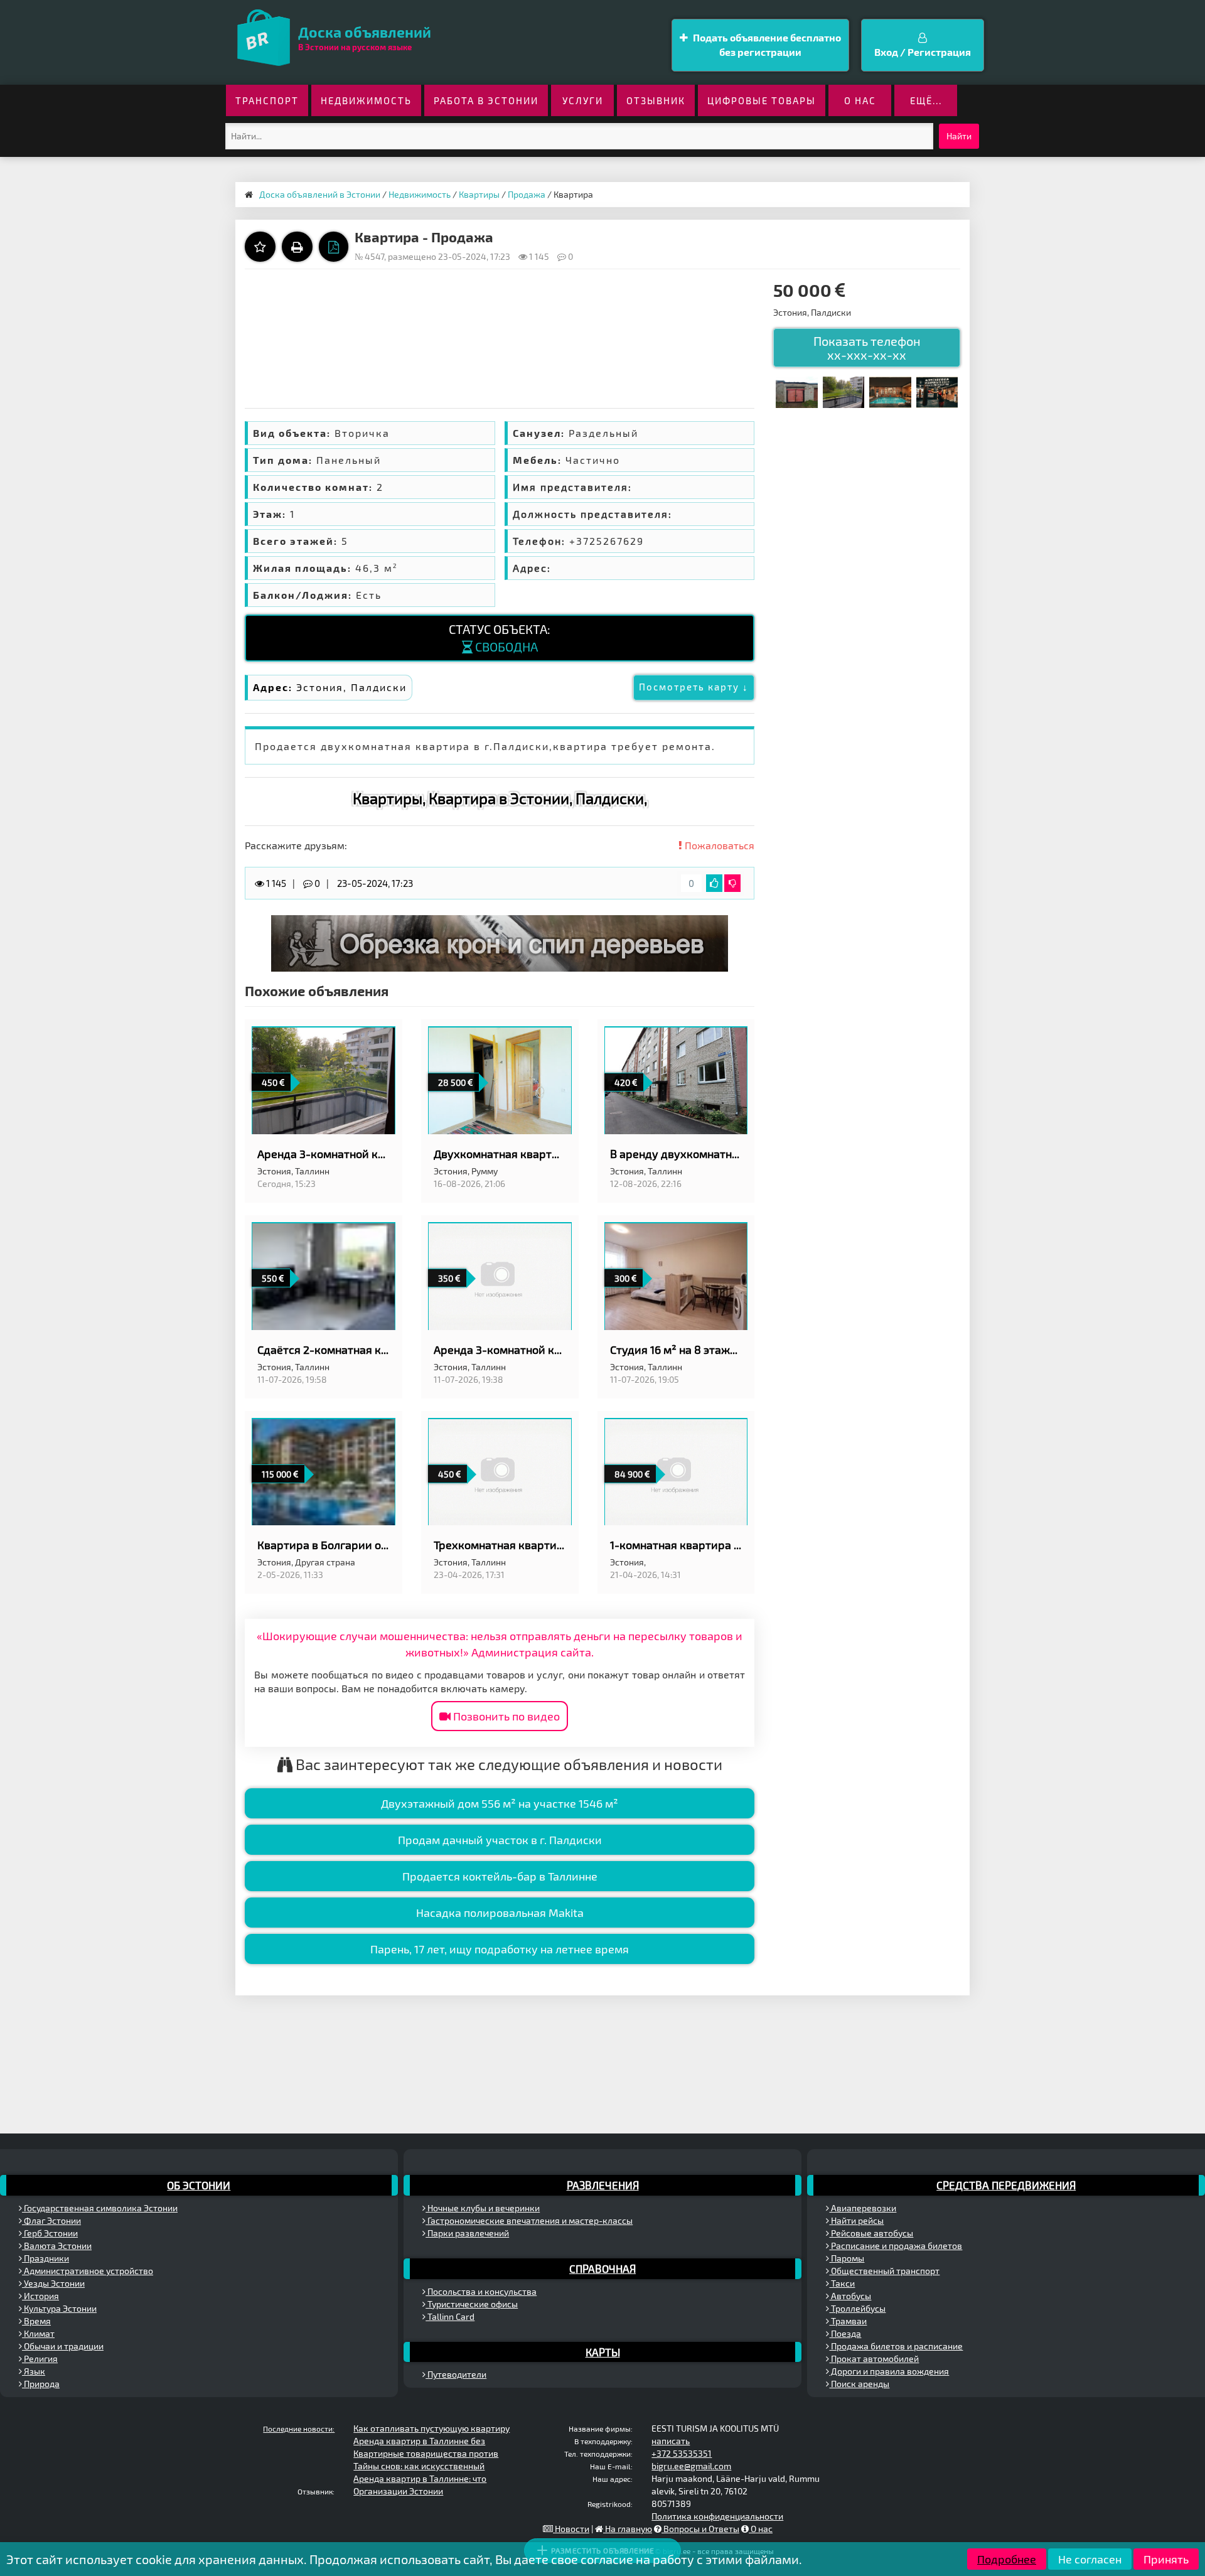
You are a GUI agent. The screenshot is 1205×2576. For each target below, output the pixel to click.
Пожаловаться (718, 845)
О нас (860, 100)
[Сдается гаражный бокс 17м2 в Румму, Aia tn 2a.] (796, 391)
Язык (34, 2371)
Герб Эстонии (50, 2233)
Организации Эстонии (398, 2491)
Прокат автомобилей (874, 2359)
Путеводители (456, 2374)
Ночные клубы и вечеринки (483, 2208)
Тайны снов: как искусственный (419, 2466)
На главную (628, 2529)
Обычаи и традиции (63, 2346)
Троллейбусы (857, 2308)
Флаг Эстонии (51, 2220)
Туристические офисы (472, 2304)
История (40, 2296)
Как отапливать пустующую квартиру (431, 2428)
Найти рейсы (856, 2220)
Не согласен (1090, 2559)
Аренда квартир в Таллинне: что (420, 2478)
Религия (40, 2359)
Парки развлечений (467, 2233)
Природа (41, 2384)
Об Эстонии (199, 2185)
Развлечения (603, 2185)
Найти (959, 136)
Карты (603, 2352)
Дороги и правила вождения (889, 2371)
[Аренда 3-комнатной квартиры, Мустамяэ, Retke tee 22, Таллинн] (843, 391)
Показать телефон (867, 348)
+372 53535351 (682, 2453)
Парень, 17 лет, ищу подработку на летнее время (500, 1949)
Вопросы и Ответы (700, 2529)
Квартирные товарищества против (426, 2453)
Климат (38, 2333)
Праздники (46, 2258)
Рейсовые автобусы (871, 2233)
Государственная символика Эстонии (100, 2208)
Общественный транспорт (884, 2271)
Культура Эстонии (59, 2308)
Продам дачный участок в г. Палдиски (500, 1840)
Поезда (845, 2333)
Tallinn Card (450, 2316)
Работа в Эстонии (486, 100)
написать (671, 2441)
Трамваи (848, 2321)
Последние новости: (299, 2428)
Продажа (527, 194)
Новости (571, 2529)
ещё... (926, 100)
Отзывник (656, 100)
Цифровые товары (762, 100)
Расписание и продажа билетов (896, 2246)
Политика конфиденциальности (717, 2516)
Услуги (583, 100)
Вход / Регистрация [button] (923, 52)
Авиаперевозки (863, 2208)
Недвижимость (366, 100)
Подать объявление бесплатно (766, 45)
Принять (1166, 2559)
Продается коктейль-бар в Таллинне (500, 1876)
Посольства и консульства (481, 2291)
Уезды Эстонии (53, 2283)
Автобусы (850, 2296)
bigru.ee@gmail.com (691, 2466)
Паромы (847, 2258)
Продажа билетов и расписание (896, 2346)
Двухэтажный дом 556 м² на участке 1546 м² (500, 1803)
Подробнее (1007, 2559)
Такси (842, 2283)
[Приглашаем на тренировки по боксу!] (937, 391)
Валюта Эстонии (57, 2246)
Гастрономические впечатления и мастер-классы (529, 2220)
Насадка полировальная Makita (500, 1913)
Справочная (602, 2268)
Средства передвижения (1006, 2185)
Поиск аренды (859, 2384)
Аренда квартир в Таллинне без (419, 2441)
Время (36, 2321)
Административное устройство (88, 2271)
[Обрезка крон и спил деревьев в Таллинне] (500, 942)
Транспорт (267, 100)
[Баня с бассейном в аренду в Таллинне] (890, 391)
